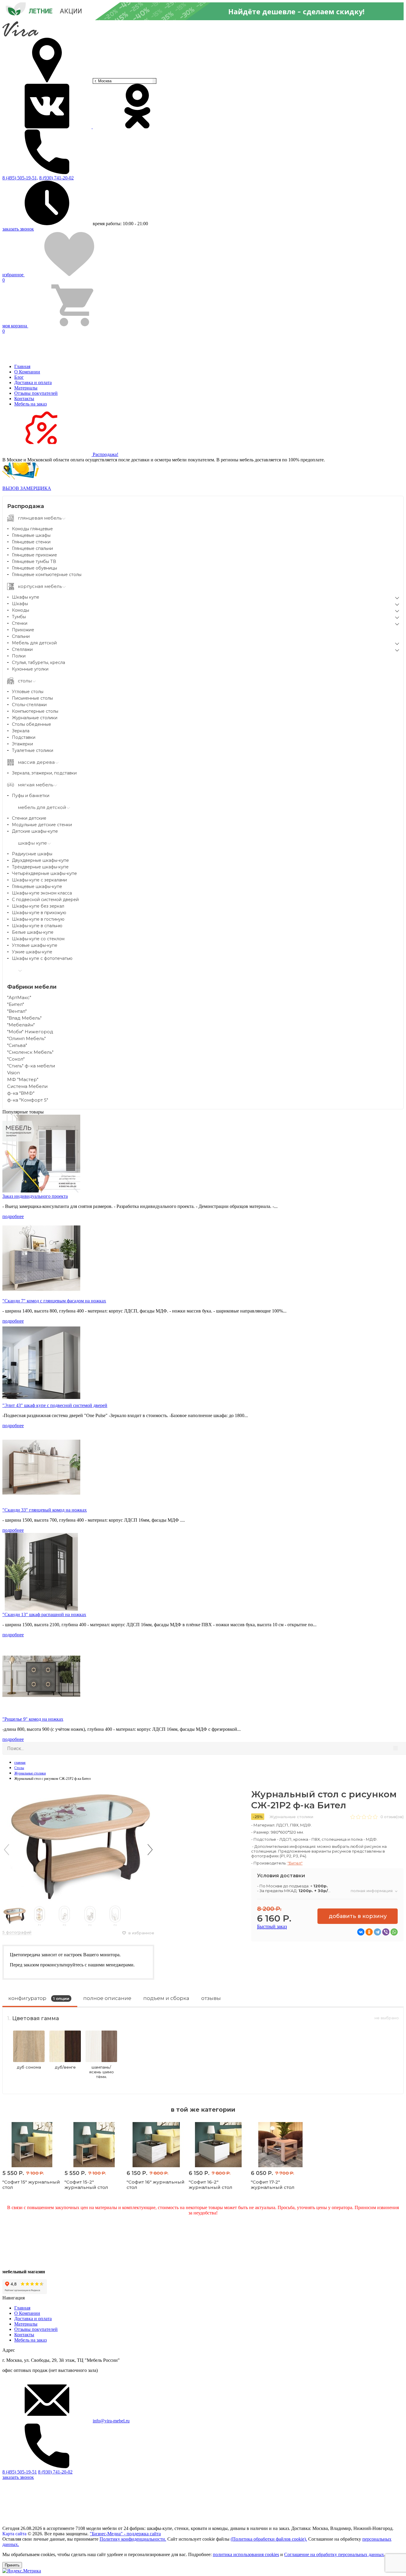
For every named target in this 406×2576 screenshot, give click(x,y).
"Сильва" (17, 1045)
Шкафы (20, 604)
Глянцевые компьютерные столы (47, 575)
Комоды (21, 610)
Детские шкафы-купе (35, 831)
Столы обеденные (32, 724)
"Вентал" (17, 1011)
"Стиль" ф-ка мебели (31, 1066)
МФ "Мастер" (23, 1079)
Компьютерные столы (35, 711)
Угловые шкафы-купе (35, 945)
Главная (22, 366)
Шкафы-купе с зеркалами (39, 880)
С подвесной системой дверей (45, 900)
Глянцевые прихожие (34, 555)
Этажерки (22, 744)
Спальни (21, 636)
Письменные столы (32, 698)
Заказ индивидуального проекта (35, 1196)
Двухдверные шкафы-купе (40, 860)
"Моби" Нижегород (30, 1032)
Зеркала (21, 731)
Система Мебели (27, 1086)
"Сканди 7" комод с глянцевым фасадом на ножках (54, 1301)
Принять (12, 2565)
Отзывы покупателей (36, 393)
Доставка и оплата (33, 382)
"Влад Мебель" (24, 1018)
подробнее (13, 1216)
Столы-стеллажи (29, 705)
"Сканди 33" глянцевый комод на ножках (45, 1510)
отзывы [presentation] (211, 1998)
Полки (19, 656)
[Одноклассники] (369, 1932)
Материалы (26, 388)
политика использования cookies (246, 2554)
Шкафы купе (26, 597)
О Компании (27, 372)
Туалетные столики (33, 750)
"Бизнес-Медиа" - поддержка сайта (125, 2534)
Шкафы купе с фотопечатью (42, 958)
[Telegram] (377, 1932)
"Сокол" (16, 1059)
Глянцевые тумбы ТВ (34, 561)
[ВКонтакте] (361, 1932)
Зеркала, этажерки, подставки (44, 773)
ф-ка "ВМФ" (21, 1093)
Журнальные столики (35, 718)
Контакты (24, 399)
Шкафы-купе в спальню (37, 926)
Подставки (24, 737)
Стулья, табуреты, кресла (38, 662)
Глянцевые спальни (32, 548)
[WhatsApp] (394, 1932)
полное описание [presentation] (107, 1998)
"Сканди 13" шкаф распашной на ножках (44, 1614)
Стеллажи (22, 649)
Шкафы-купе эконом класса (42, 893)
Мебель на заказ (30, 404)
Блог (19, 377)
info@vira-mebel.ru (111, 2421)
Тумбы (19, 617)
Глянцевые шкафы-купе (37, 886)
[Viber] (386, 1932)
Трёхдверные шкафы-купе (40, 867)
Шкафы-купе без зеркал (38, 906)
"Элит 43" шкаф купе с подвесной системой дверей (55, 1405)
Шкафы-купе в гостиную (38, 919)
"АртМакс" (19, 997)
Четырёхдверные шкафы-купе (44, 873)
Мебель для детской (34, 643)
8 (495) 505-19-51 (20, 2472)
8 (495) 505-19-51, (20, 178)
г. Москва (103, 81)
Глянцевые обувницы (34, 568)
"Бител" (16, 1004)
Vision (14, 1073)
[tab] (40, 2000)
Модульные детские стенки (42, 825)
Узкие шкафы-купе (32, 952)
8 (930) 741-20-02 (56, 178)
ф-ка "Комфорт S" (28, 1100)
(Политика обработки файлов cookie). (269, 2539)
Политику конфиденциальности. (133, 2539)
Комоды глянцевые (32, 529)
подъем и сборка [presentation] (166, 1998)
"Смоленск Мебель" (30, 1052)
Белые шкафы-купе (33, 932)
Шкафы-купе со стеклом (38, 939)
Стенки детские (29, 818)
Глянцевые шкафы (31, 535)
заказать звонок (18, 229)
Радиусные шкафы (32, 854)
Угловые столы (28, 692)
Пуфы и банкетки (31, 796)
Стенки (20, 623)
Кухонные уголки (30, 669)
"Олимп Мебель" (26, 1038)
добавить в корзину (358, 1916)
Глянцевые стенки (31, 542)
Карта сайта (14, 2534)
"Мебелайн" (21, 1025)
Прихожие (23, 630)
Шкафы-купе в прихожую (39, 913)
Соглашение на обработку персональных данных (334, 2554)
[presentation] (7, 1850)
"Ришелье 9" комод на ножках (33, 1719)
